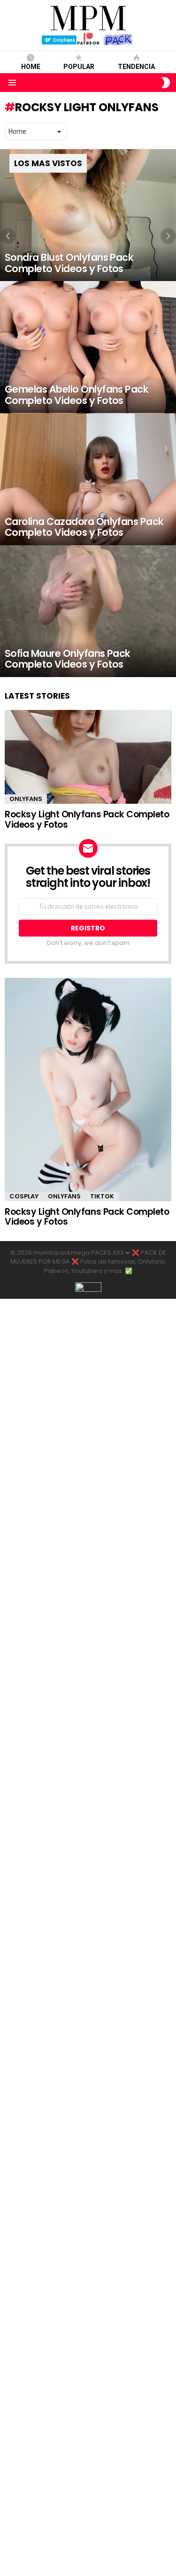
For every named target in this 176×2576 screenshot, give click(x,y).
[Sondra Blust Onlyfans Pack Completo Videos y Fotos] (88, 215)
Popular (79, 67)
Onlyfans (26, 799)
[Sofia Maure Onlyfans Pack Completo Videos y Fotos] (88, 611)
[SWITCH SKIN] (166, 83)
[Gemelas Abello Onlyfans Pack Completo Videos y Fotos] (88, 347)
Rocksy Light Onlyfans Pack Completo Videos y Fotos (87, 819)
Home (31, 67)
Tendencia (136, 67)
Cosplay (24, 1196)
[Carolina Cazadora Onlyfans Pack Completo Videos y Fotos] (88, 479)
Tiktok (102, 1196)
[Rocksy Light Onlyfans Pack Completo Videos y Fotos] (88, 757)
